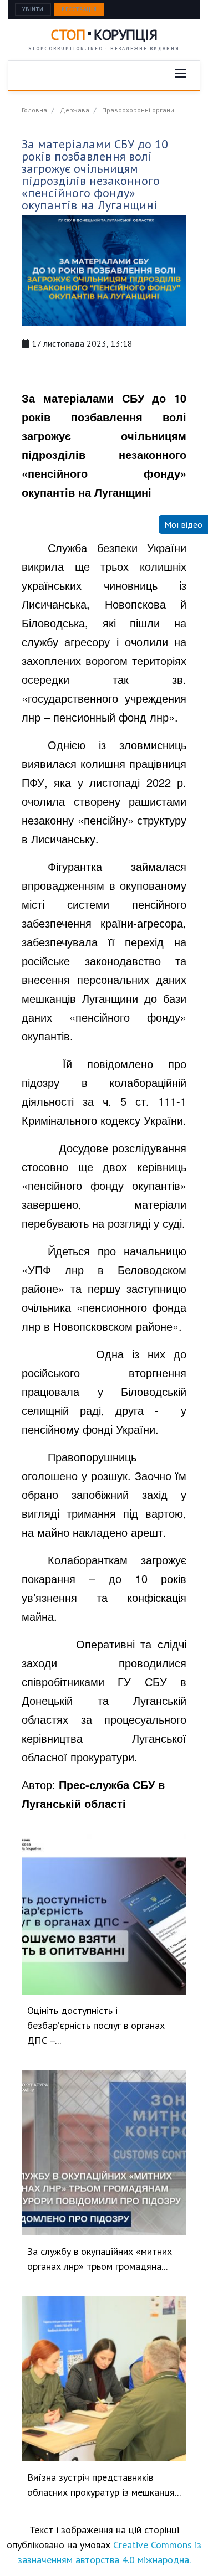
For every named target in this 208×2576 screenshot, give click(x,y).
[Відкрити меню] (181, 73)
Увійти (33, 9)
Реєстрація (79, 9)
